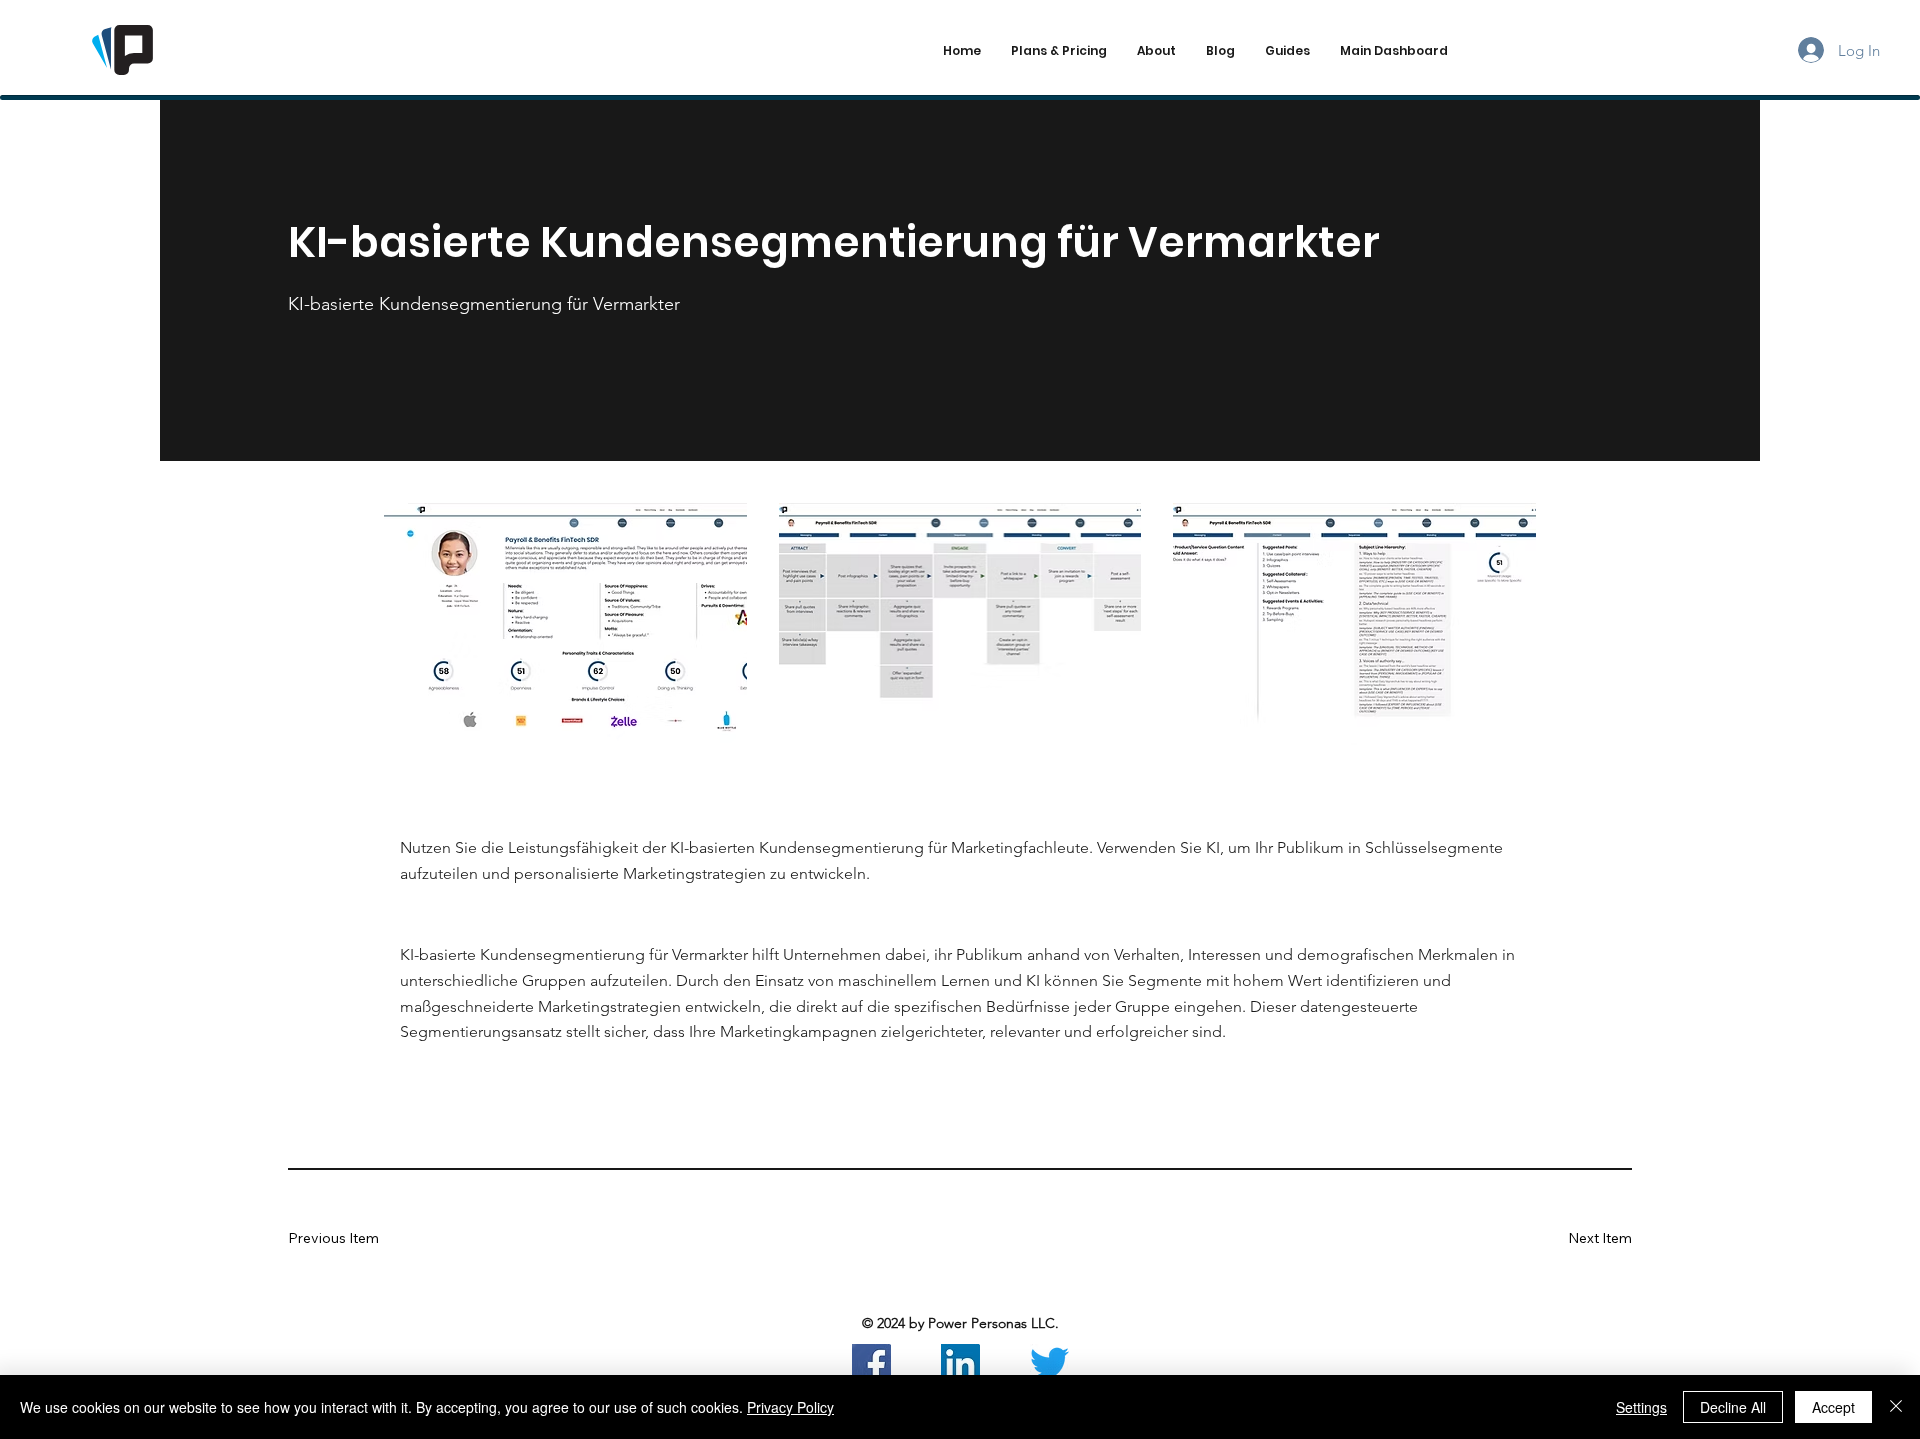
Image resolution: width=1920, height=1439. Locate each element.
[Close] (1896, 1407)
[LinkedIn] (960, 1363)
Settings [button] (1641, 1407)
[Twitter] (1049, 1363)
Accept (1833, 1407)
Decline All (1733, 1407)
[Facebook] (871, 1363)
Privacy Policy (790, 1407)
